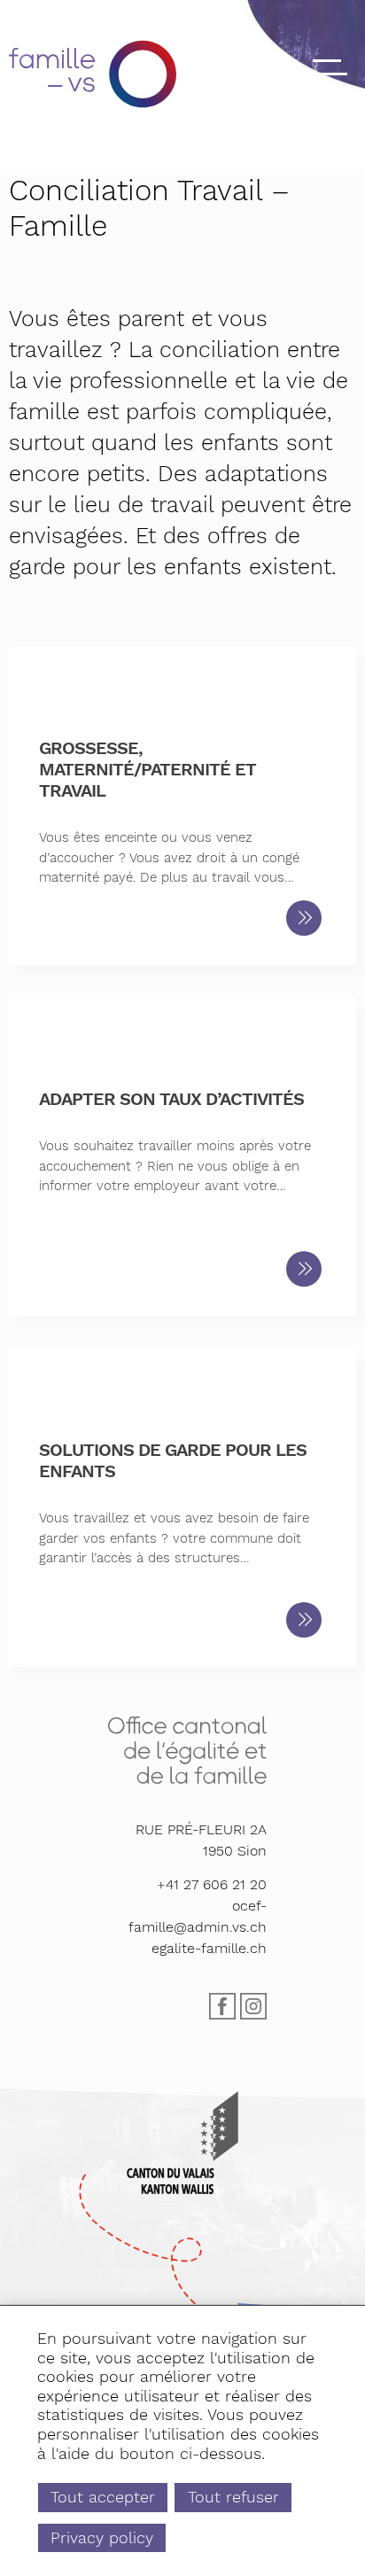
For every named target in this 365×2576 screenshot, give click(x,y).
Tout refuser (233, 2497)
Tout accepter (103, 2497)
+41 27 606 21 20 (212, 1884)
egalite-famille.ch (209, 1948)
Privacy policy (102, 2537)
